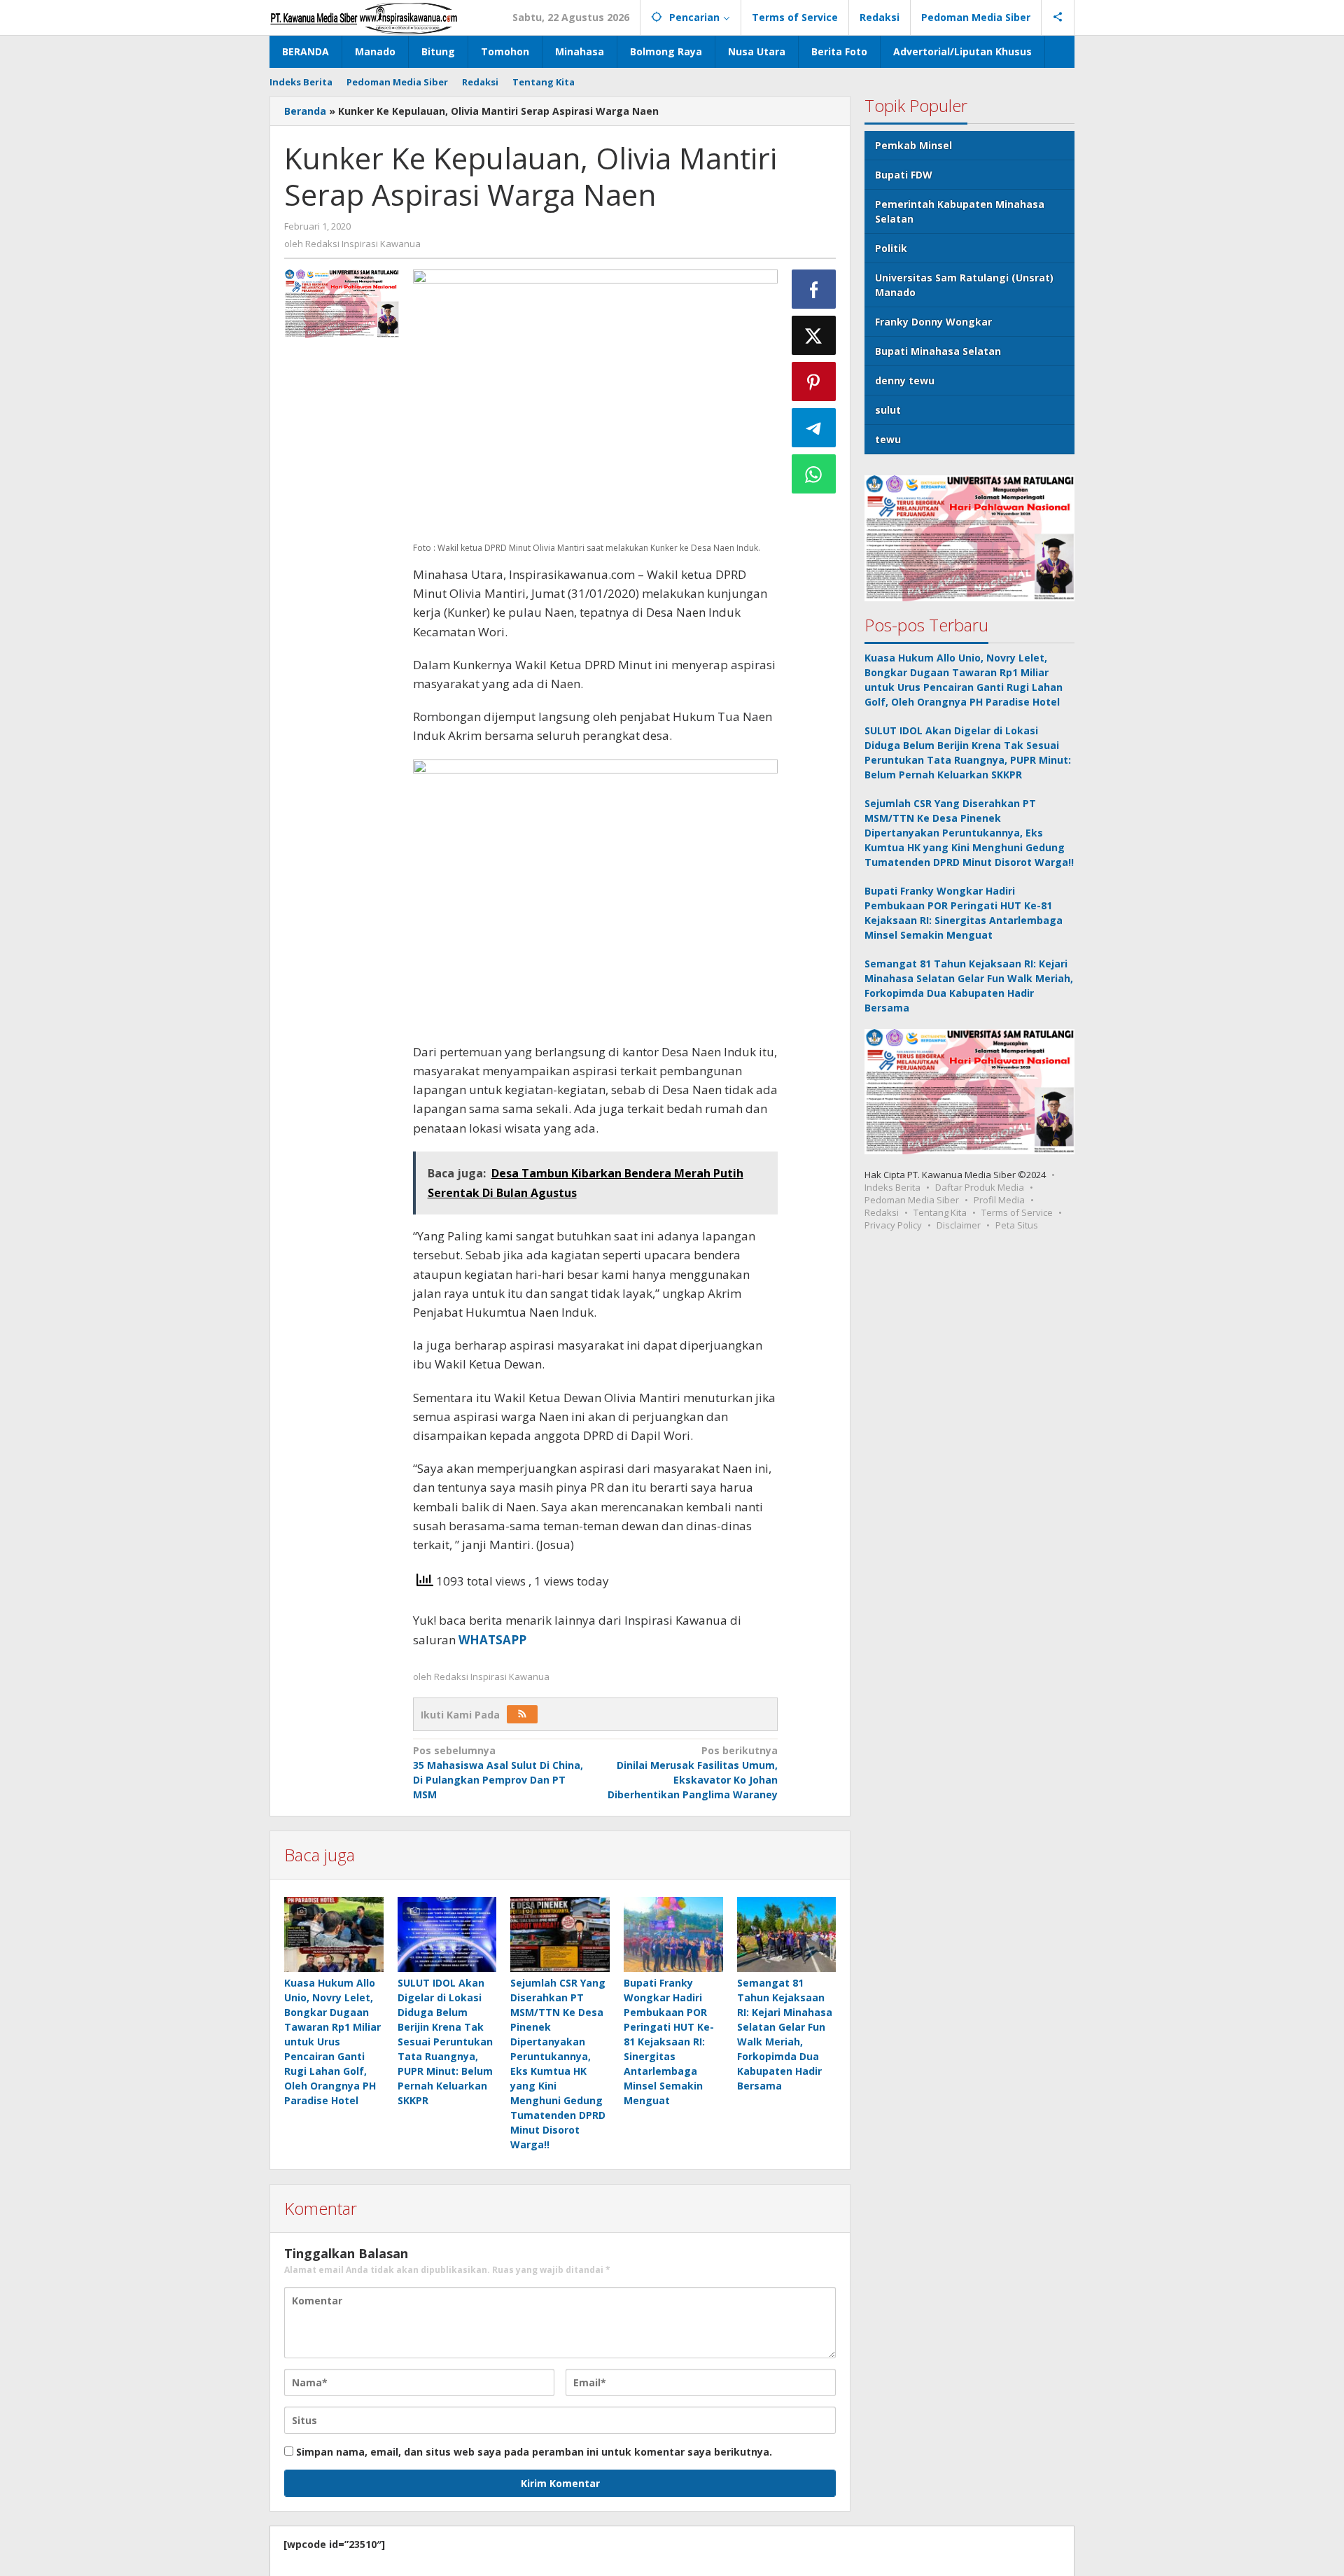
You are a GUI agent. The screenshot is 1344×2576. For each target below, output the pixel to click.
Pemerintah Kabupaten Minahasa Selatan (960, 211)
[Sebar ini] (814, 289)
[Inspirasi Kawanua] (364, 17)
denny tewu (905, 380)
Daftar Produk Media (980, 1187)
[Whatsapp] (814, 474)
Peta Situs (1017, 1225)
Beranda (305, 111)
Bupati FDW (904, 175)
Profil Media (999, 1200)
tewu (888, 439)
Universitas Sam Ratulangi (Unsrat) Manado (964, 285)
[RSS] (522, 1714)
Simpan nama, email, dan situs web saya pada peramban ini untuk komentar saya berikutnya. (534, 2452)
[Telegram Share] (814, 428)
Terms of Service (1017, 1212)
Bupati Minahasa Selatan (938, 351)
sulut (888, 410)
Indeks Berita (892, 1187)
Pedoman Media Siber (912, 1200)
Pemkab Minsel (913, 145)
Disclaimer (959, 1225)
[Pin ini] (814, 381)
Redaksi (882, 1212)
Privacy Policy (893, 1225)
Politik (891, 248)
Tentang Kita (940, 1212)
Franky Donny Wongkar (933, 322)
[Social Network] (1058, 17)
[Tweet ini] (814, 335)
